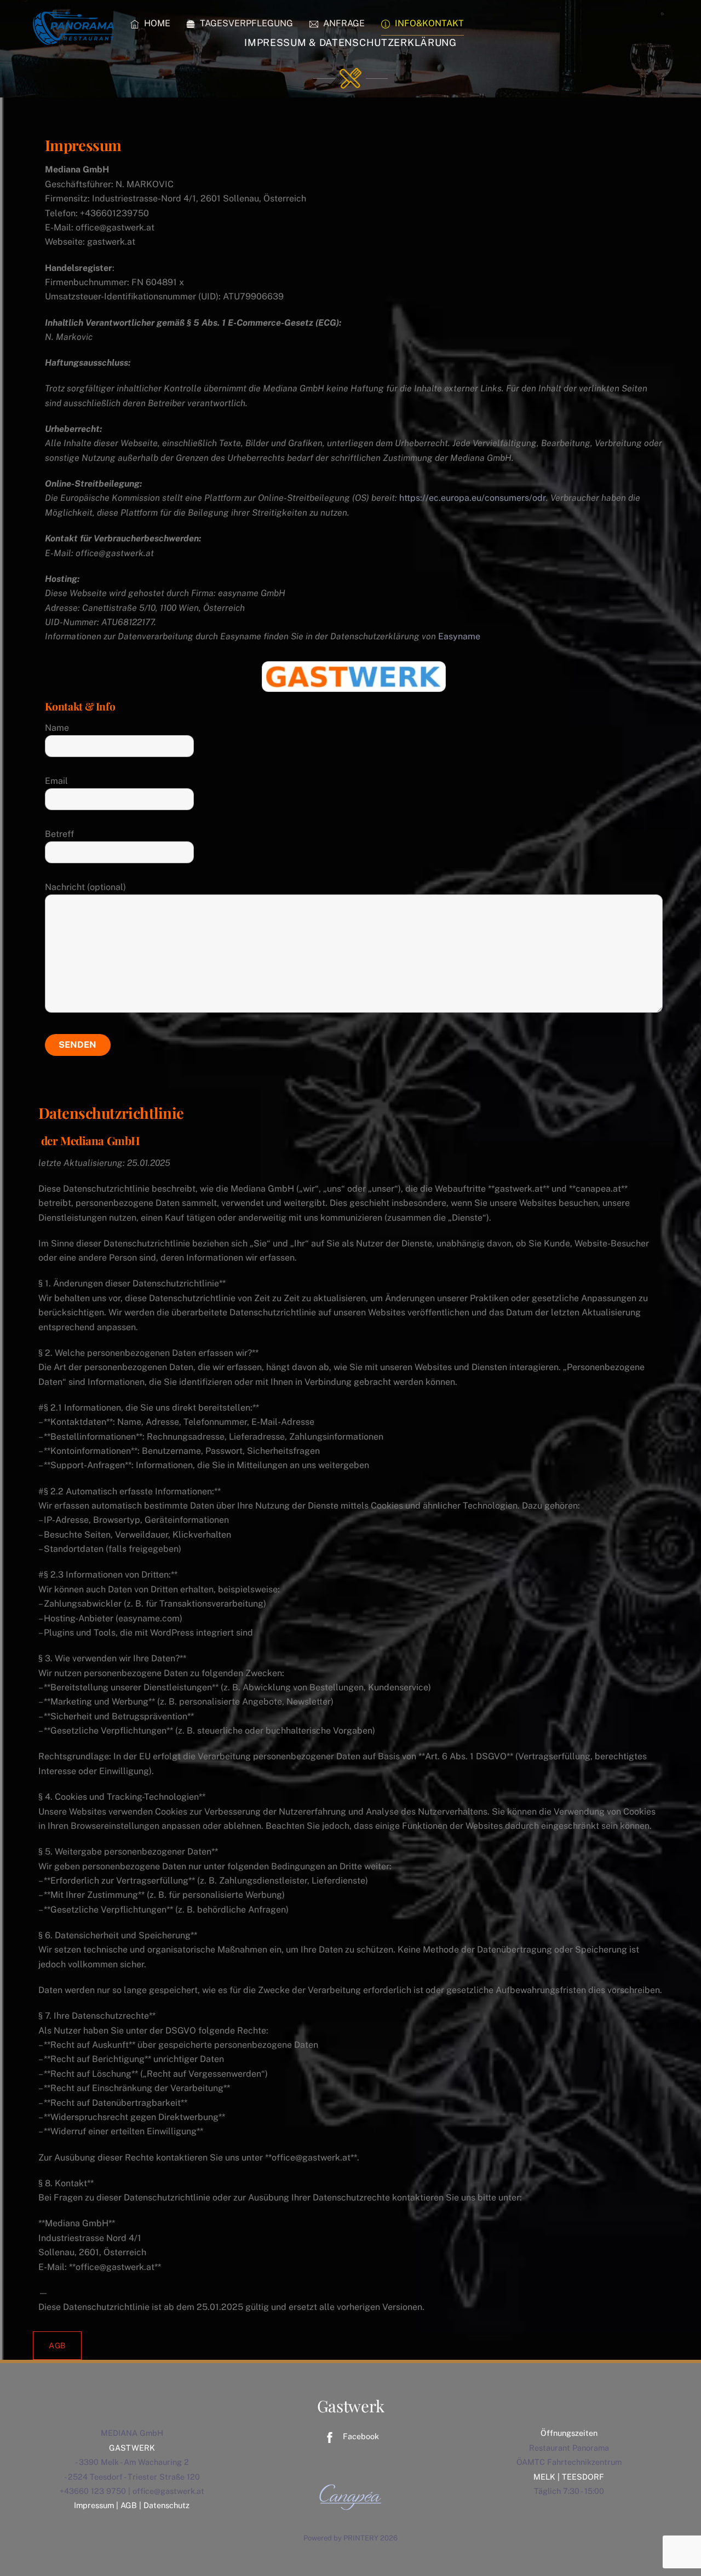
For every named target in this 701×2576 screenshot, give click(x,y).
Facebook (360, 2436)
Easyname (459, 636)
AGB (57, 2346)
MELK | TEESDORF (569, 2477)
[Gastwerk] (74, 38)
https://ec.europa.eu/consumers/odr (473, 498)
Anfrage (343, 23)
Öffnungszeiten (569, 2433)
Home (156, 23)
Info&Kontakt (428, 23)
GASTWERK (132, 2448)
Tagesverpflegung (245, 23)
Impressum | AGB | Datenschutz (132, 2505)
